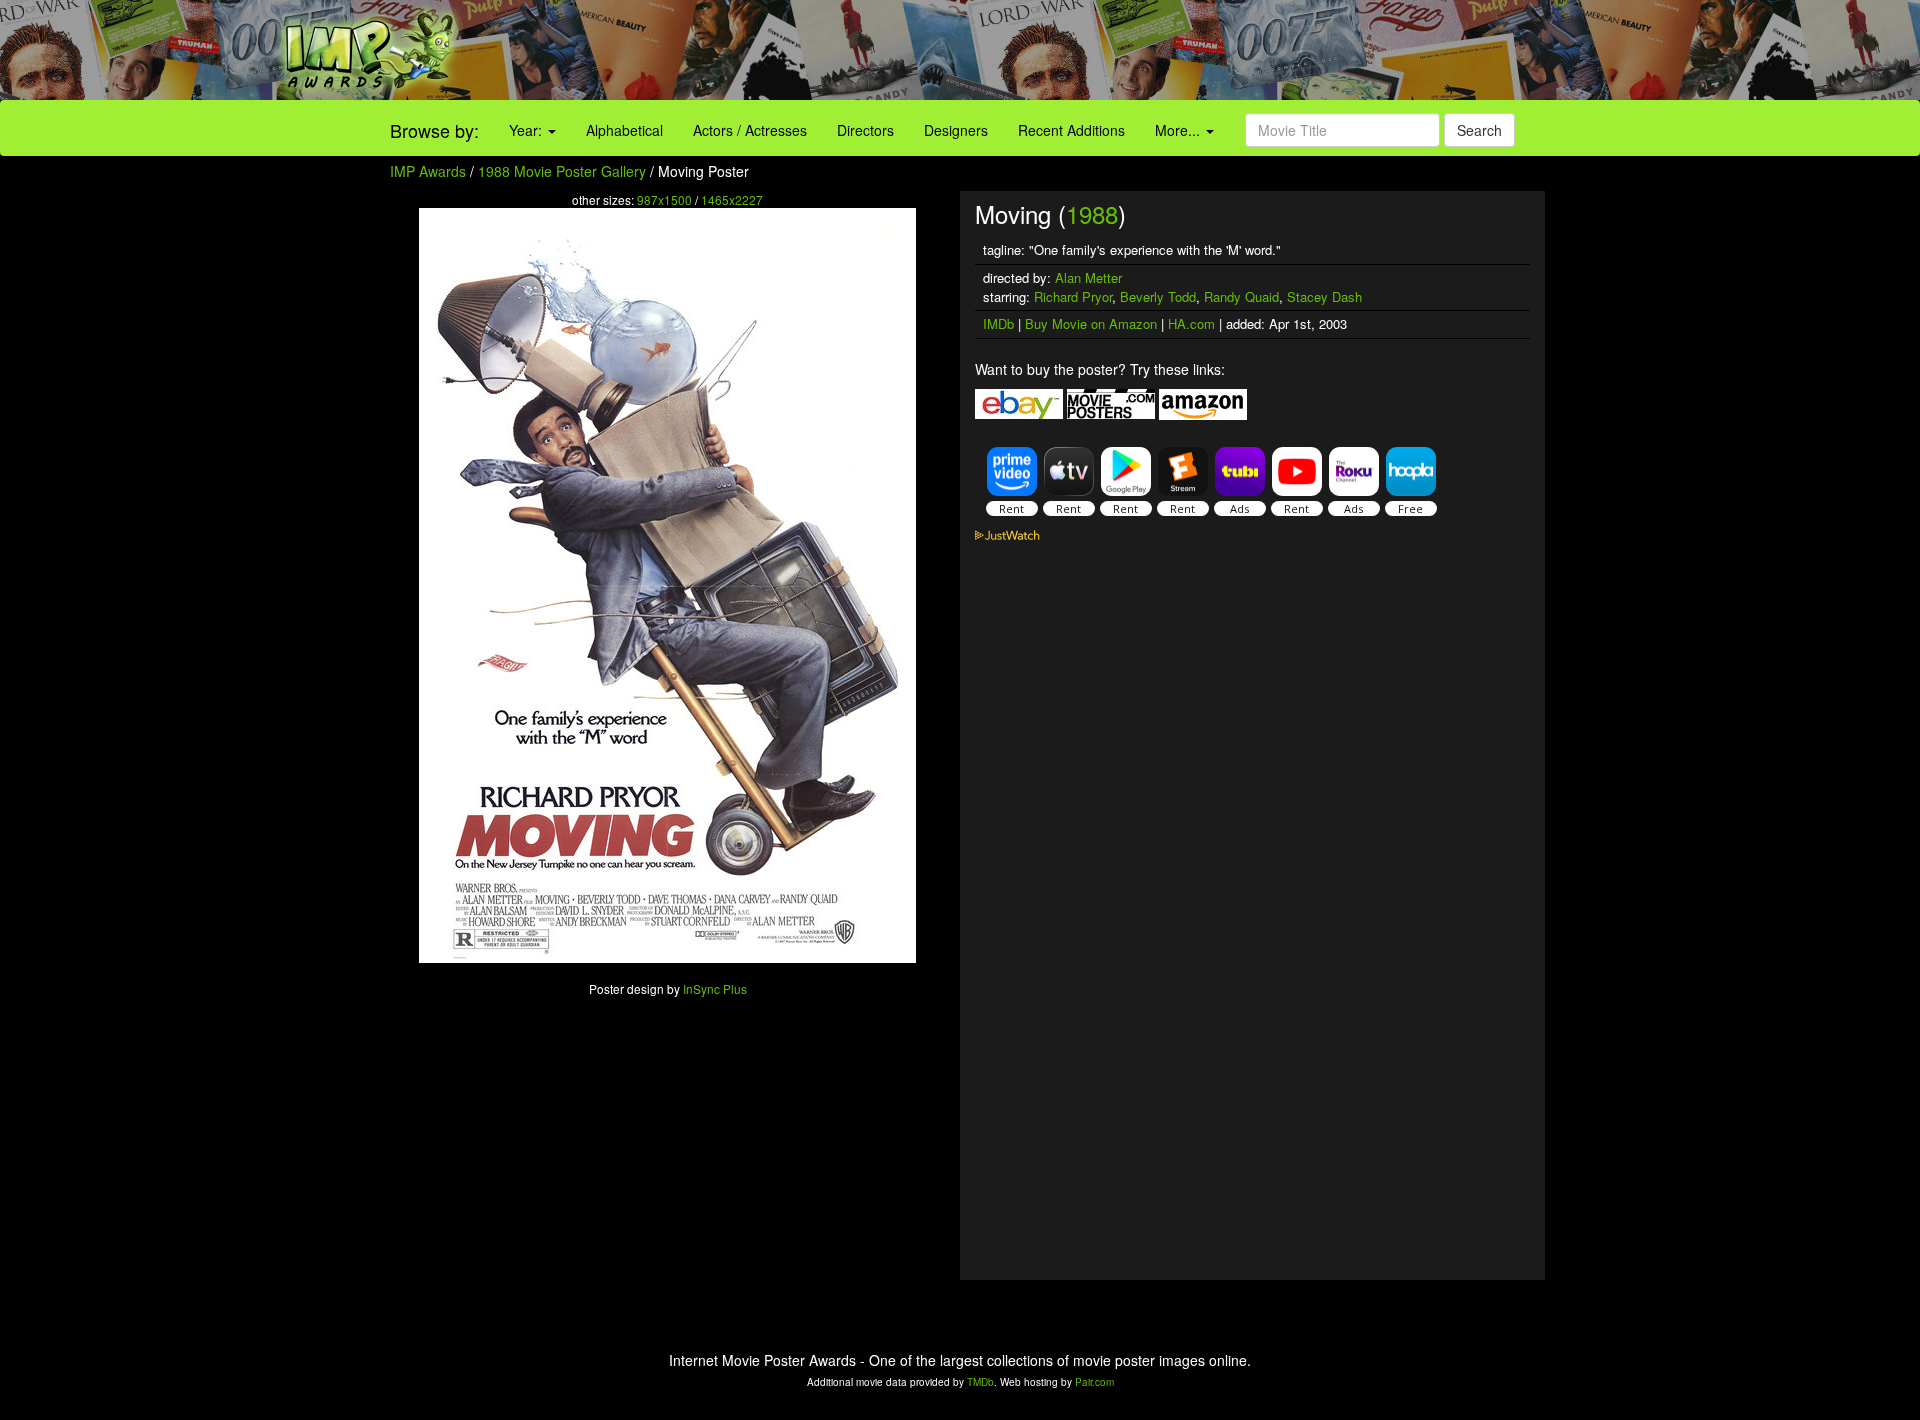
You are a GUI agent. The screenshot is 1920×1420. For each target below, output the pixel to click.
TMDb (980, 1382)
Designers (956, 130)
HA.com (1191, 323)
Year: (527, 130)
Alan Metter (1088, 277)
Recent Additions (1071, 130)
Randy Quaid (1241, 296)
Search (1479, 130)
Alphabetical (624, 130)
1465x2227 (732, 199)
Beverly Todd (1158, 296)
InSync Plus (715, 988)
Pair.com (1094, 1382)
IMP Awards (428, 171)
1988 (1092, 213)
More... (1179, 130)
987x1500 (664, 199)
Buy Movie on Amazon (1091, 323)
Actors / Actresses (750, 130)
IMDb (998, 323)
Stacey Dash (1324, 296)
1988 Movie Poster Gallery (562, 171)
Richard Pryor (1073, 296)
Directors (865, 130)
